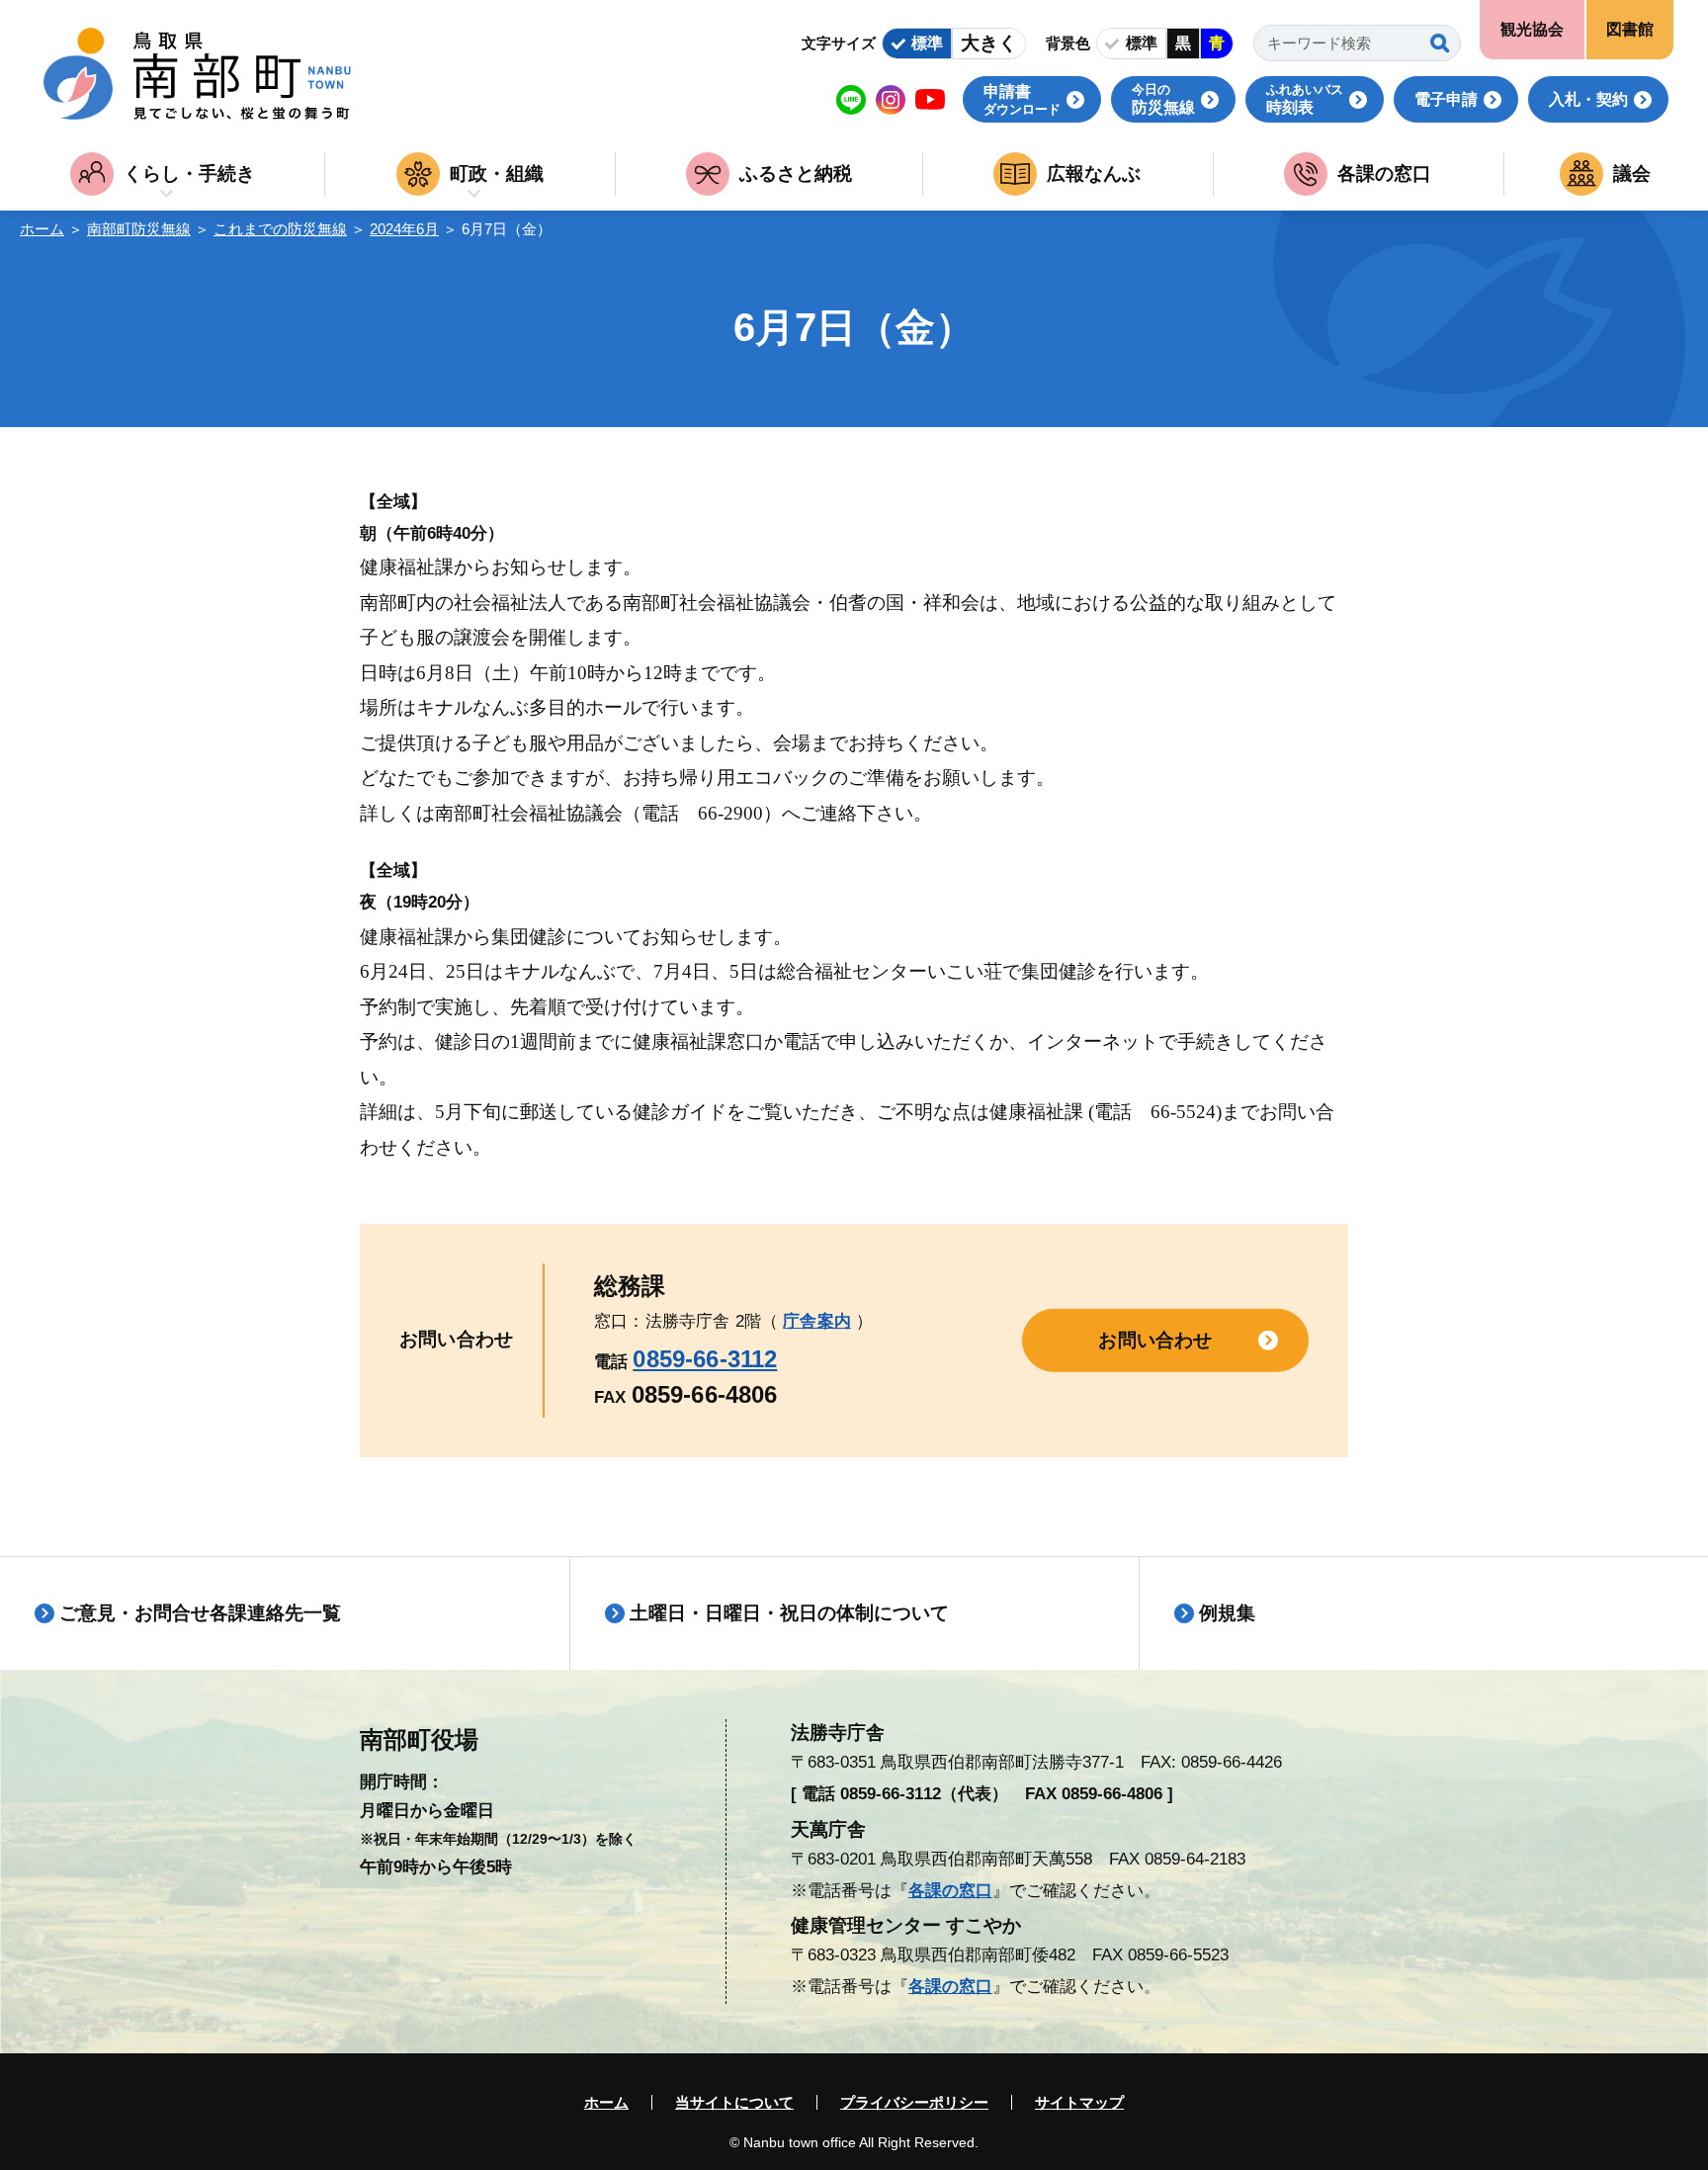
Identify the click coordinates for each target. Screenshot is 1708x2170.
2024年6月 (404, 229)
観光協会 (1532, 29)
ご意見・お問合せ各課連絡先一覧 (200, 1613)
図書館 (1630, 29)
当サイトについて (734, 2102)
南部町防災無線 (139, 229)
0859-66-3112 (705, 1359)
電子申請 (1446, 99)
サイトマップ (1079, 2102)
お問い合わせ (1155, 1340)
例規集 (1227, 1613)
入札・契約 (1588, 99)
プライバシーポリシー (914, 2102)
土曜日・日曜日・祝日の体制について (789, 1613)
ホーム (42, 229)
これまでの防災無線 (280, 229)
